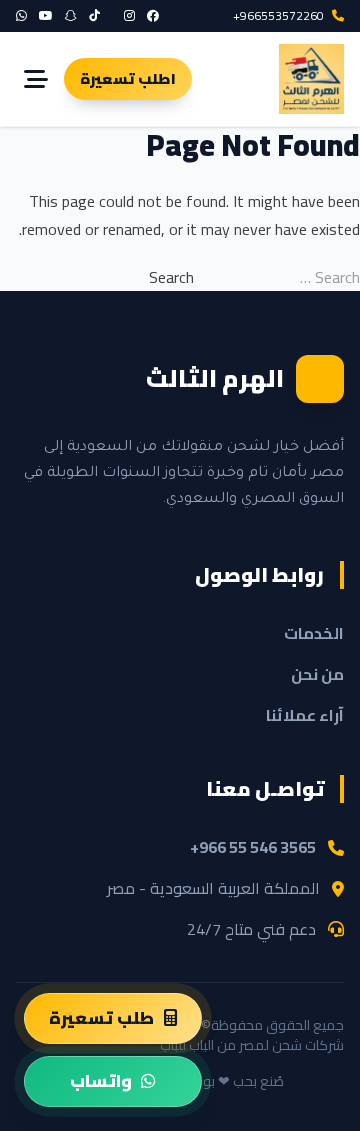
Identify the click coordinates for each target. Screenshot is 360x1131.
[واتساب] (21, 16)
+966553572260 (278, 16)
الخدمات (314, 633)
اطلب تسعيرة (128, 78)
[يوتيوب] (46, 16)
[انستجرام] (129, 16)
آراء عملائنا (305, 715)
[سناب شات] (71, 16)
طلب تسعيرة (101, 1018)
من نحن (317, 674)
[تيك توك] (94, 16)
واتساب (101, 1081)
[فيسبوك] (153, 16)
